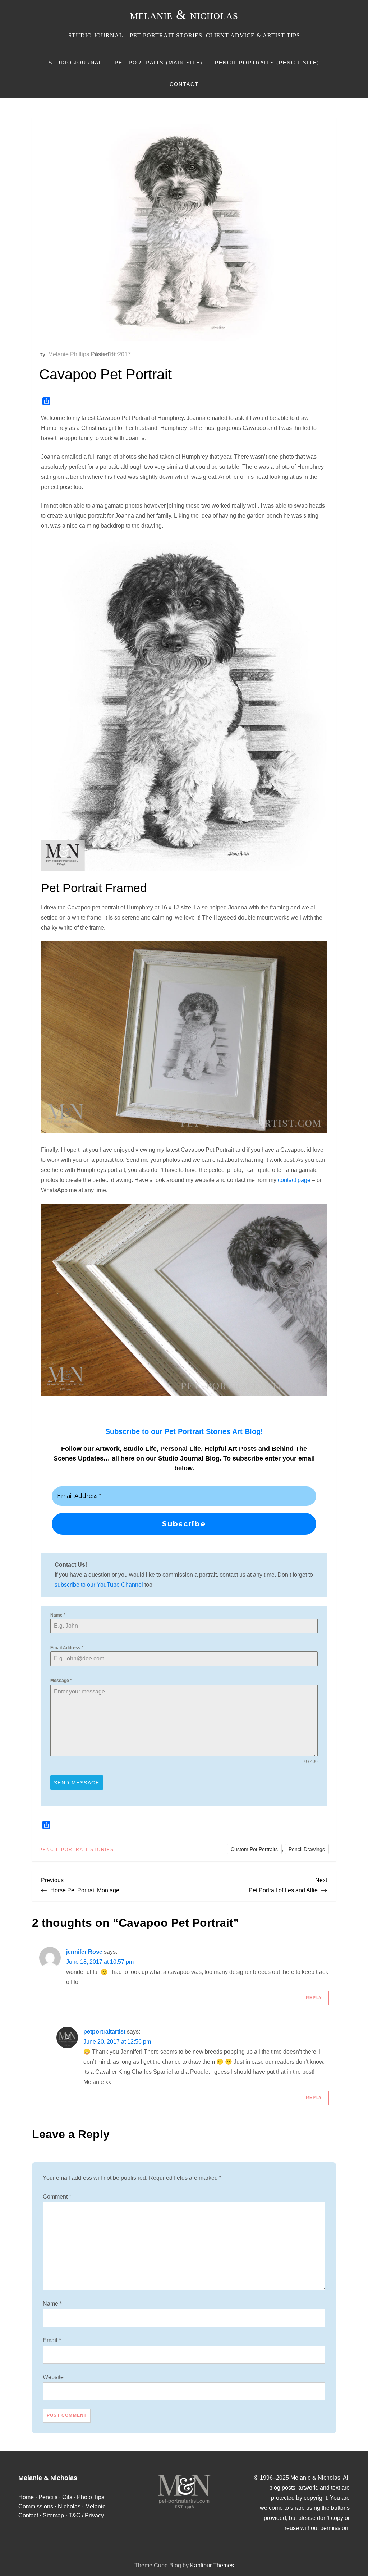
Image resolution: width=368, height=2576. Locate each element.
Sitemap (53, 2515)
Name (58, 1615)
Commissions (36, 2506)
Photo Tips (91, 2497)
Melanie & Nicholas (184, 15)
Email (52, 2340)
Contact (184, 84)
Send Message (77, 1783)
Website (53, 2377)
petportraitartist (104, 2032)
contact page (294, 1180)
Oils (67, 2497)
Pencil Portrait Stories (77, 1850)
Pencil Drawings (307, 1849)
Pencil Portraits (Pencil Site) (267, 63)
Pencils (48, 2497)
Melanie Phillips (69, 354)
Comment (57, 2197)
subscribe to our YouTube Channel (99, 1585)
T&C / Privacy (86, 2515)
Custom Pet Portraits (254, 1849)
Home (26, 2497)
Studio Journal (75, 63)
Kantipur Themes (212, 2565)
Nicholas (69, 2506)
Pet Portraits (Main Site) (159, 63)
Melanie (95, 2506)
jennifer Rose (84, 1952)
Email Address (67, 1648)
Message (61, 1681)
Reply (314, 1998)
